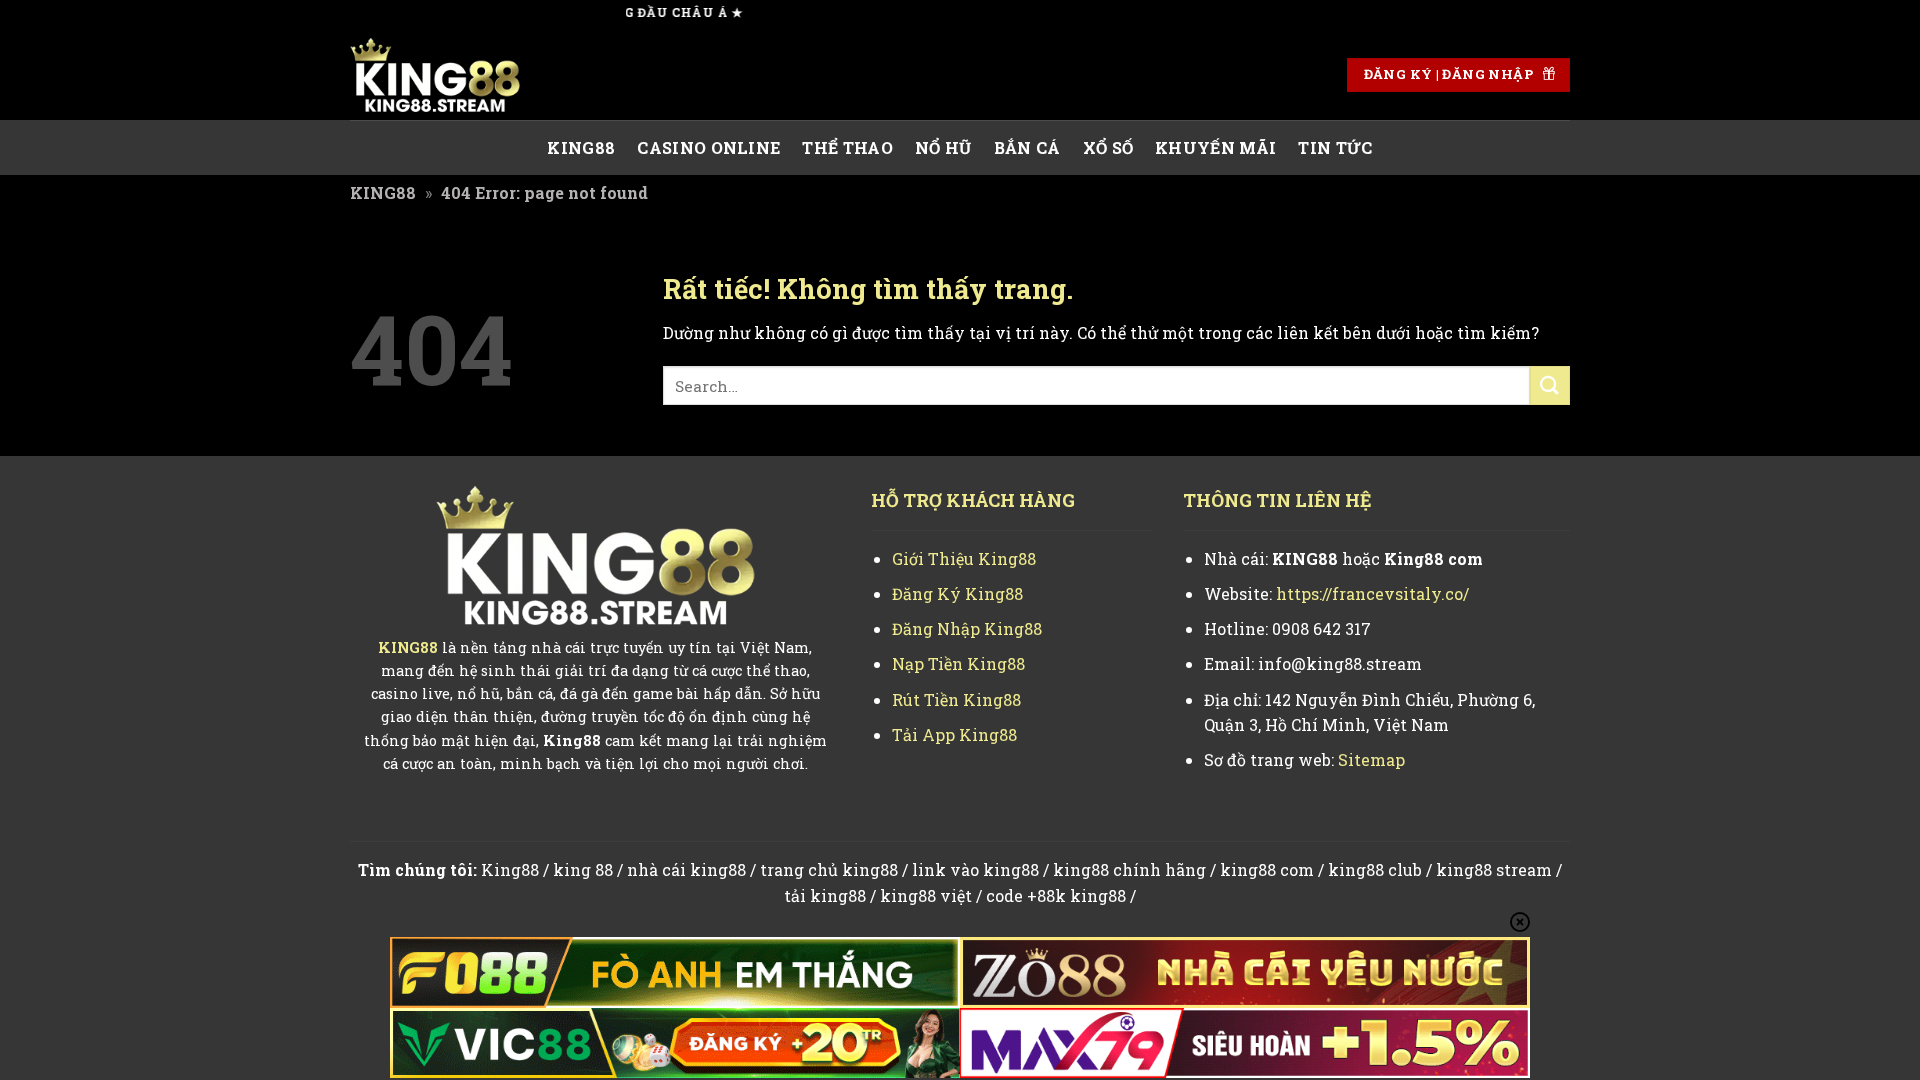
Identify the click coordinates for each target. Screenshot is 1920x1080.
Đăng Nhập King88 (967, 628)
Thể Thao (847, 147)
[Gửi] (1550, 385)
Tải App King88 (954, 734)
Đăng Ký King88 (957, 593)
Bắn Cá (1027, 147)
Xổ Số (1108, 147)
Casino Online (708, 147)
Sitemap (1371, 759)
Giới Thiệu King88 (964, 558)
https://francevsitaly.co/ (1372, 593)
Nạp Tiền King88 (958, 663)
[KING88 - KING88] (450, 75)
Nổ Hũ (943, 147)
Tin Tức (1335, 147)
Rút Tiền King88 (956, 699)
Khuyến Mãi (1215, 147)
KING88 (581, 147)
